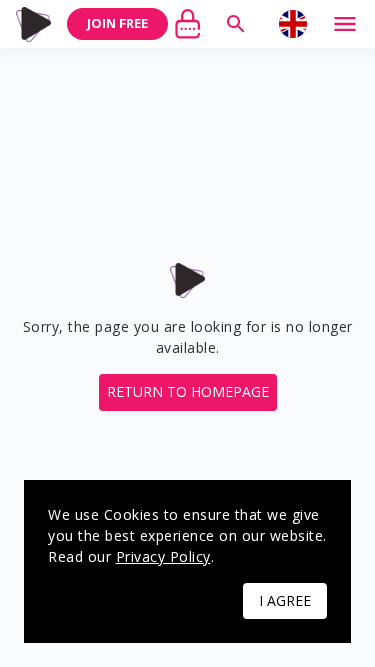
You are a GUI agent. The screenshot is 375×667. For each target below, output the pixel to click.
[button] (188, 392)
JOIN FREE (117, 23)
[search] (236, 24)
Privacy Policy (163, 556)
